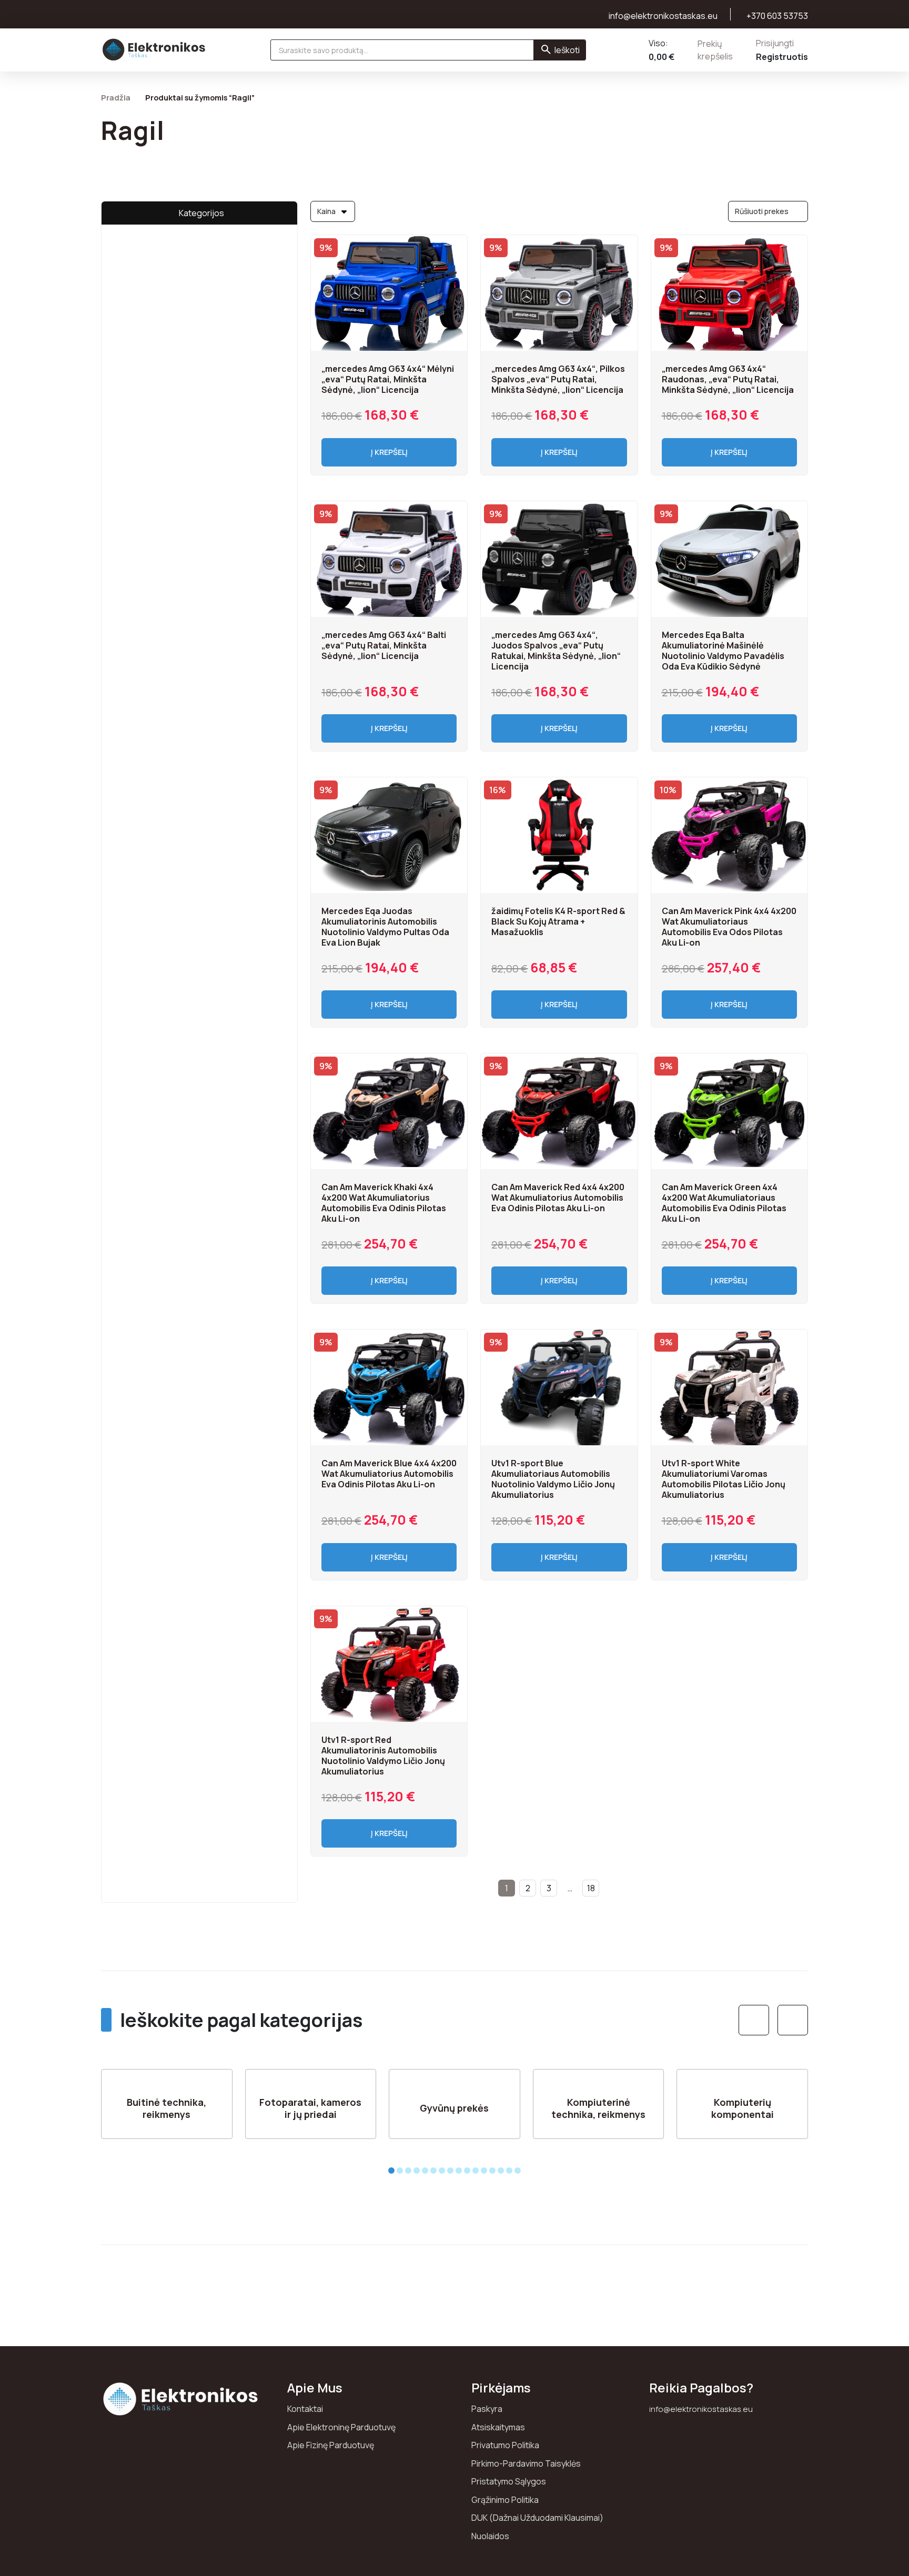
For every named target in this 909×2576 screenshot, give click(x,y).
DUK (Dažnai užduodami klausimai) (537, 2518)
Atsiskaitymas (498, 2427)
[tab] (391, 2171)
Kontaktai (305, 2409)
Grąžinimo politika (505, 2500)
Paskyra (487, 2409)
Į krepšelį (389, 452)
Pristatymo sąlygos (509, 2481)
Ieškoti (567, 50)
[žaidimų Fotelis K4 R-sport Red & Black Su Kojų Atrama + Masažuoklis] (559, 835)
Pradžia (116, 97)
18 (591, 1888)
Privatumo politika (505, 2445)
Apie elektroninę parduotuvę (341, 2427)
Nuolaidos (490, 2536)
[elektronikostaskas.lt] (154, 49)
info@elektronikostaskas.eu (701, 2409)
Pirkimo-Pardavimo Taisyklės (526, 2463)
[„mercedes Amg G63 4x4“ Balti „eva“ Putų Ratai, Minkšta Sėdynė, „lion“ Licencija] (389, 559)
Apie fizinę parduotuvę (331, 2445)
